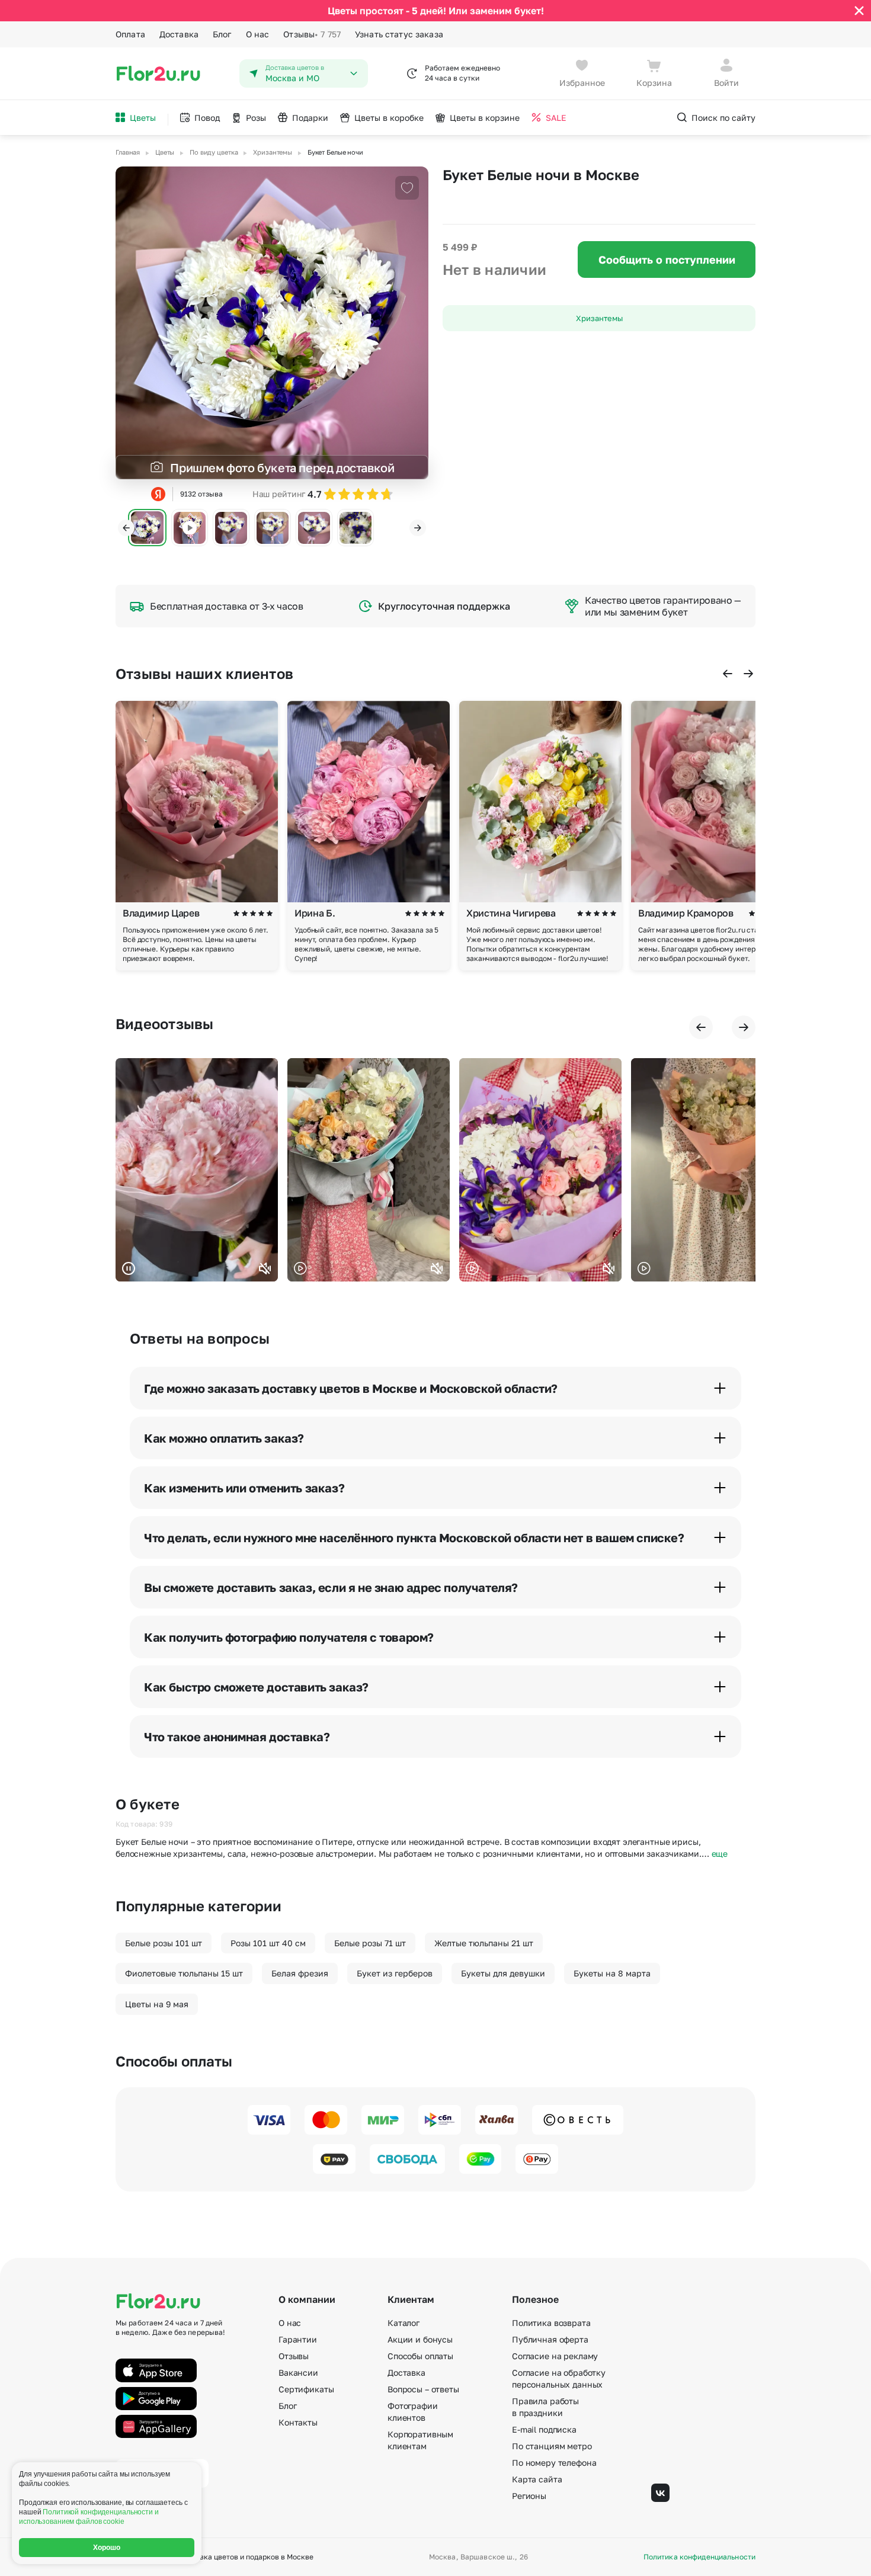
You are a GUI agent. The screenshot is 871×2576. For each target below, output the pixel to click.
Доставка (179, 34)
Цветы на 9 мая (157, 2004)
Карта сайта (537, 2479)
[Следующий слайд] (418, 528)
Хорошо (107, 2548)
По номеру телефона (554, 2463)
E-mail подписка (544, 2429)
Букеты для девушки (503, 1973)
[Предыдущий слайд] (126, 528)
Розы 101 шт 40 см (268, 1943)
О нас (258, 34)
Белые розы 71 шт (370, 1943)
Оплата (130, 34)
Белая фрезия (300, 1973)
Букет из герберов (395, 1973)
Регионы (529, 2496)
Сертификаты (306, 2389)
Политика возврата (551, 2323)
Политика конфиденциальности (699, 2557)
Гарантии (298, 2339)
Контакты (298, 2422)
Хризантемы (599, 318)
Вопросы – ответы (423, 2389)
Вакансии (298, 2372)
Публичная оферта (550, 2339)
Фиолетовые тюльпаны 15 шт (184, 1973)
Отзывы (312, 34)
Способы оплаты (420, 2356)
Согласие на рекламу (555, 2356)
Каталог (404, 2323)
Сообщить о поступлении (667, 259)
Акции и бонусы (420, 2339)
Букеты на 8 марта (612, 1973)
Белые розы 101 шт (164, 1943)
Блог (222, 34)
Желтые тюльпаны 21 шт (484, 1943)
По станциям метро (552, 2446)
